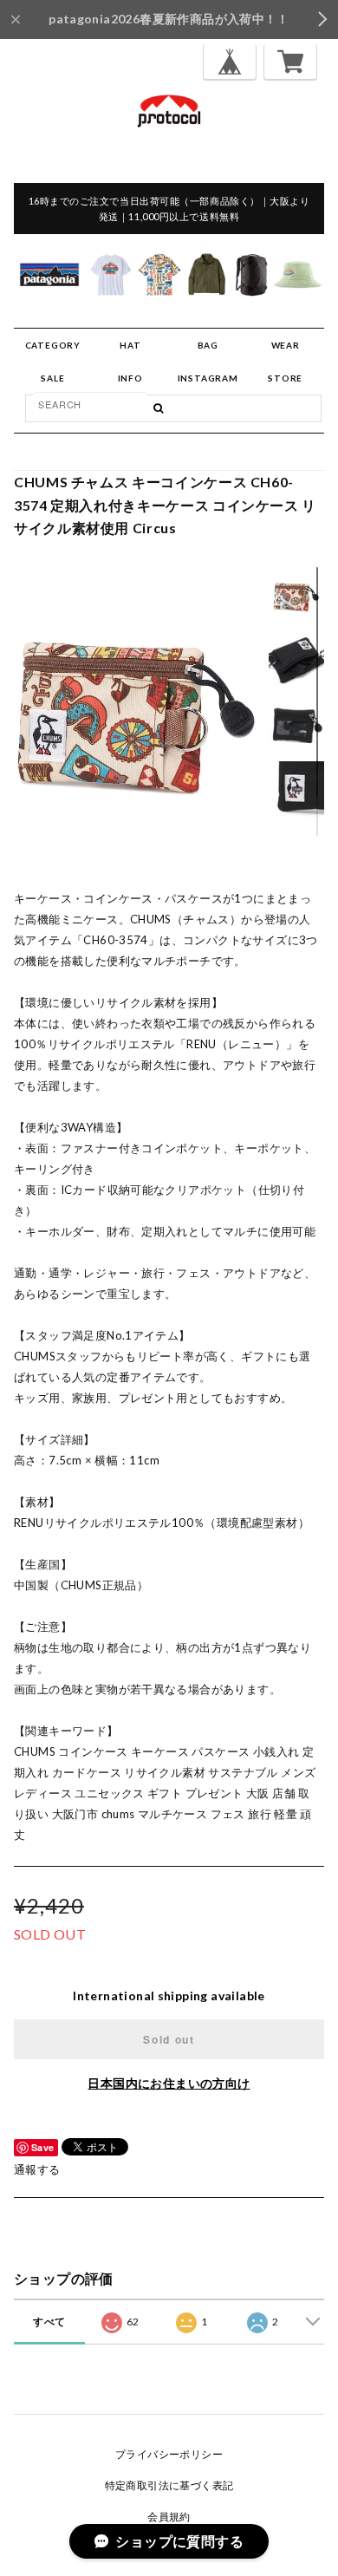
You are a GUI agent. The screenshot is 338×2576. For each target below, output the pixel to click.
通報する (37, 2169)
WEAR (286, 345)
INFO (130, 378)
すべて (49, 2322)
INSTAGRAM (208, 378)
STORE (285, 378)
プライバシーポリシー (169, 2454)
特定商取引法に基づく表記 (169, 2485)
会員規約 (169, 2517)
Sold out (169, 2039)
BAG (208, 345)
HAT (130, 345)
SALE (52, 378)
